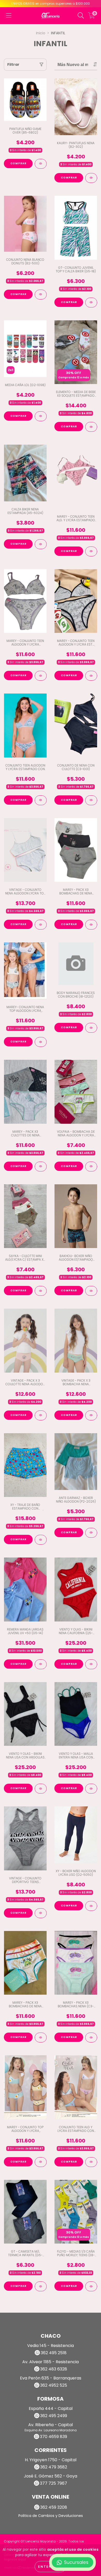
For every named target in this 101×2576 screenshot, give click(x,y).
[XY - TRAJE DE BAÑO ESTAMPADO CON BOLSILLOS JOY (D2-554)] (41, 1540)
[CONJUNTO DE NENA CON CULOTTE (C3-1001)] (91, 800)
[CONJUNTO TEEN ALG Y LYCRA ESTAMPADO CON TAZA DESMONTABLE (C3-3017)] (91, 2162)
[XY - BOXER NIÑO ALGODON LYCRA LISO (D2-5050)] (91, 1906)
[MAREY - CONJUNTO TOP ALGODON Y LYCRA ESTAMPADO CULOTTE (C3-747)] (41, 2162)
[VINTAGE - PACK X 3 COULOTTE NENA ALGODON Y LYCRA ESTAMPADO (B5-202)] (41, 1415)
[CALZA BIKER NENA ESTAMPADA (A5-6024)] (41, 544)
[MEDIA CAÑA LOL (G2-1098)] (41, 416)
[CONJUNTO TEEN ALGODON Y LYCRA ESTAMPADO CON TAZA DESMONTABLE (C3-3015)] (41, 800)
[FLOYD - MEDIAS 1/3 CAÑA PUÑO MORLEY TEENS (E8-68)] (91, 2286)
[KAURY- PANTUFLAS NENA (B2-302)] (91, 178)
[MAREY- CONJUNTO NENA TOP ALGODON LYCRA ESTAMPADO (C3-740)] (41, 1042)
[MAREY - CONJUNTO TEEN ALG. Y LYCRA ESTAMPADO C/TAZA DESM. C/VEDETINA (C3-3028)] (91, 551)
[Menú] (9, 16)
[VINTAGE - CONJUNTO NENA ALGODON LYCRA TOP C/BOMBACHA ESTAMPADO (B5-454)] (41, 925)
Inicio (41, 33)
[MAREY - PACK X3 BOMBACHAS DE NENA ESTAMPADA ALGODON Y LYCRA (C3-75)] (91, 925)
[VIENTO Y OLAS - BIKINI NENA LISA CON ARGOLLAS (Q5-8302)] (41, 1789)
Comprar (18, 163)
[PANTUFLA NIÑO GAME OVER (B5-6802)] (41, 164)
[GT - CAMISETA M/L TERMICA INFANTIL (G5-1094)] (41, 2286)
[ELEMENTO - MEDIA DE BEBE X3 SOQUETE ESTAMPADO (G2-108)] (91, 427)
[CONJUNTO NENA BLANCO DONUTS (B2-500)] (41, 295)
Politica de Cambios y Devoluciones (51, 2516)
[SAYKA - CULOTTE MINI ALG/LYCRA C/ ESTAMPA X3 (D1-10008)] (41, 1291)
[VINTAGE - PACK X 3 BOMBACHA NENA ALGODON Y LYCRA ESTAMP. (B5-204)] (91, 1415)
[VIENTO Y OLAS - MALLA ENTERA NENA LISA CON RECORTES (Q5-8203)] (91, 1789)
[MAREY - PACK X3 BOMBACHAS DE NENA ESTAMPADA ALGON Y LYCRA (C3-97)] (41, 2037)
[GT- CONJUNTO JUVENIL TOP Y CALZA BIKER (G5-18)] (91, 303)
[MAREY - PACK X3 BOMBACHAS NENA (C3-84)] (91, 2037)
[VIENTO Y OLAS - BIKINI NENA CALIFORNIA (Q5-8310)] (91, 1664)
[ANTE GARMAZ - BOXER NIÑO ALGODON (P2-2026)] (91, 1533)
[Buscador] (81, 16)
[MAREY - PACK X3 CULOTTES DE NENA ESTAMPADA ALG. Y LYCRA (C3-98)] (41, 1167)
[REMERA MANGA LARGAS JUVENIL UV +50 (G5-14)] (41, 1664)
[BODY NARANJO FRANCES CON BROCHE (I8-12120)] (91, 1028)
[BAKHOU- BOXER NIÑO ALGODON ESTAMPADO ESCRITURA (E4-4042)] (91, 1291)
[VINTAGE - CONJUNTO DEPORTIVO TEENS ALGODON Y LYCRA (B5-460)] (41, 1913)
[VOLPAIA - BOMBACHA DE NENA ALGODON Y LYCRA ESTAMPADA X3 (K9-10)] (91, 1167)
